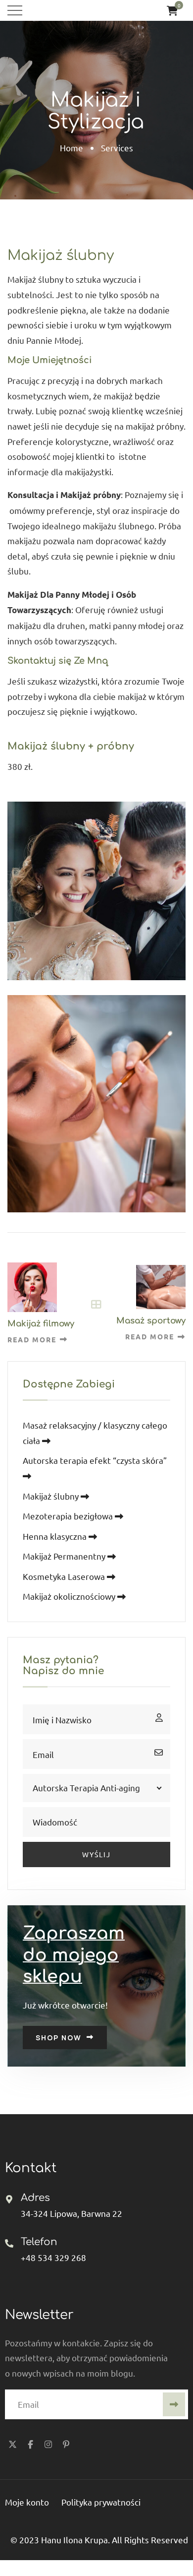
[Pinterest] (66, 2444)
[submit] (174, 2404)
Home (72, 148)
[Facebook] (30, 2444)
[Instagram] (48, 2444)
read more (32, 1339)
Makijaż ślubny (52, 1496)
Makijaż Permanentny (65, 1556)
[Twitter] (12, 2444)
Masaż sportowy (151, 1321)
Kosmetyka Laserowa (65, 1576)
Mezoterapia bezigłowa (69, 1516)
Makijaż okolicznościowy (70, 1596)
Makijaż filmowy (41, 1324)
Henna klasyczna (56, 1536)
